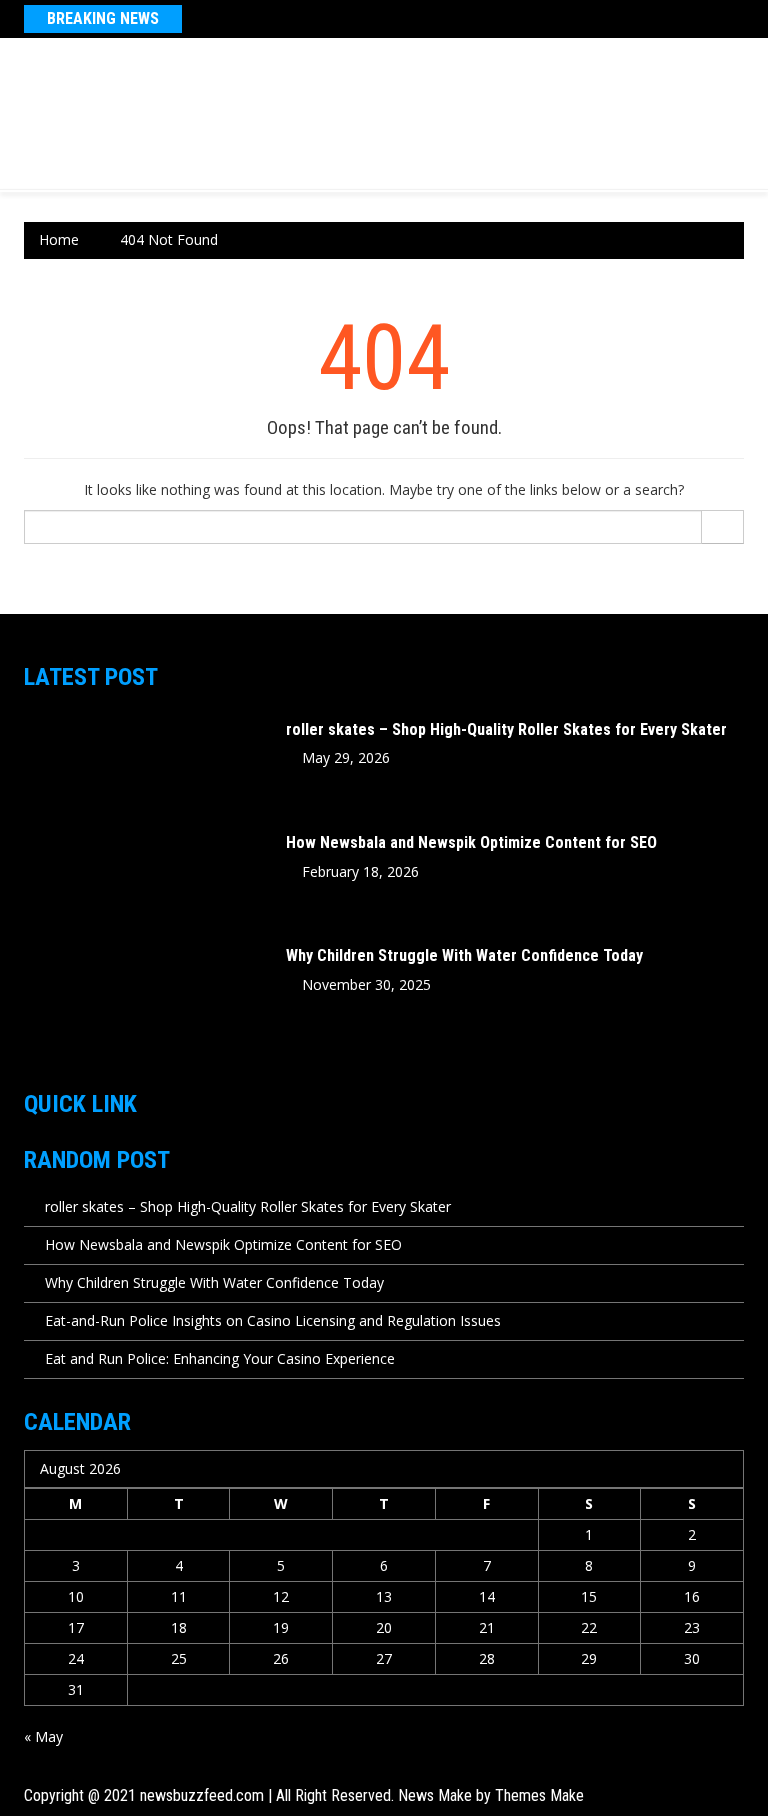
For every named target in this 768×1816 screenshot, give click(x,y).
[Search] (723, 527)
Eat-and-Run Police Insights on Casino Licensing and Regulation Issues (273, 1320)
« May (43, 1736)
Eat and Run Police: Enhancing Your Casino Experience (220, 1358)
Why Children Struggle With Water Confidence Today (464, 955)
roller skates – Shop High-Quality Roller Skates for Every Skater (506, 729)
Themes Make (539, 1795)
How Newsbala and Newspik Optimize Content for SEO (471, 842)
